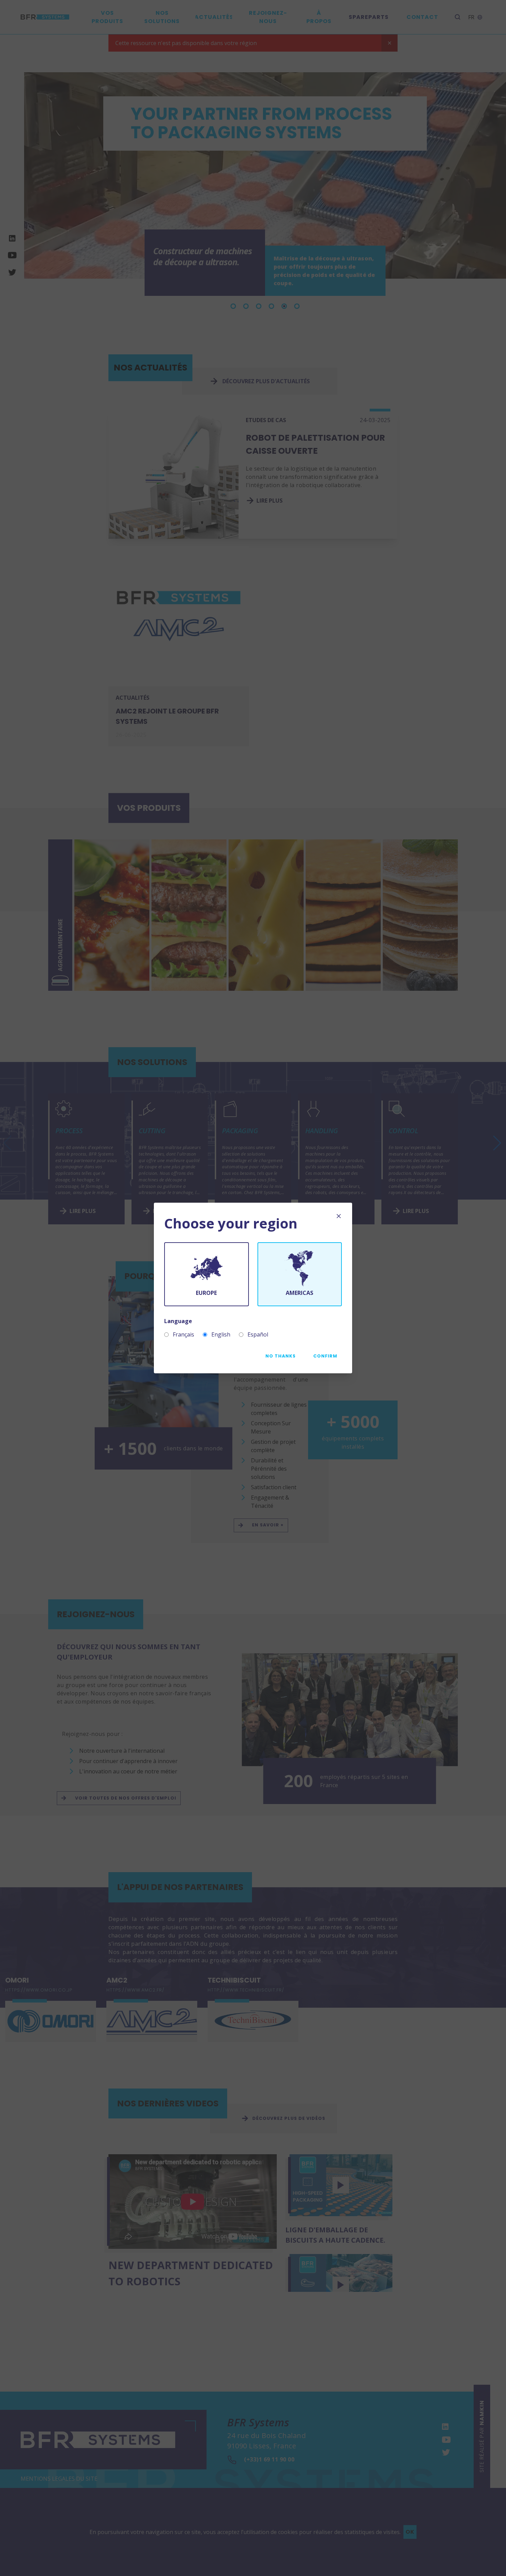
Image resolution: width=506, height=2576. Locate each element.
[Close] (339, 1216)
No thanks (281, 1356)
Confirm (325, 1356)
